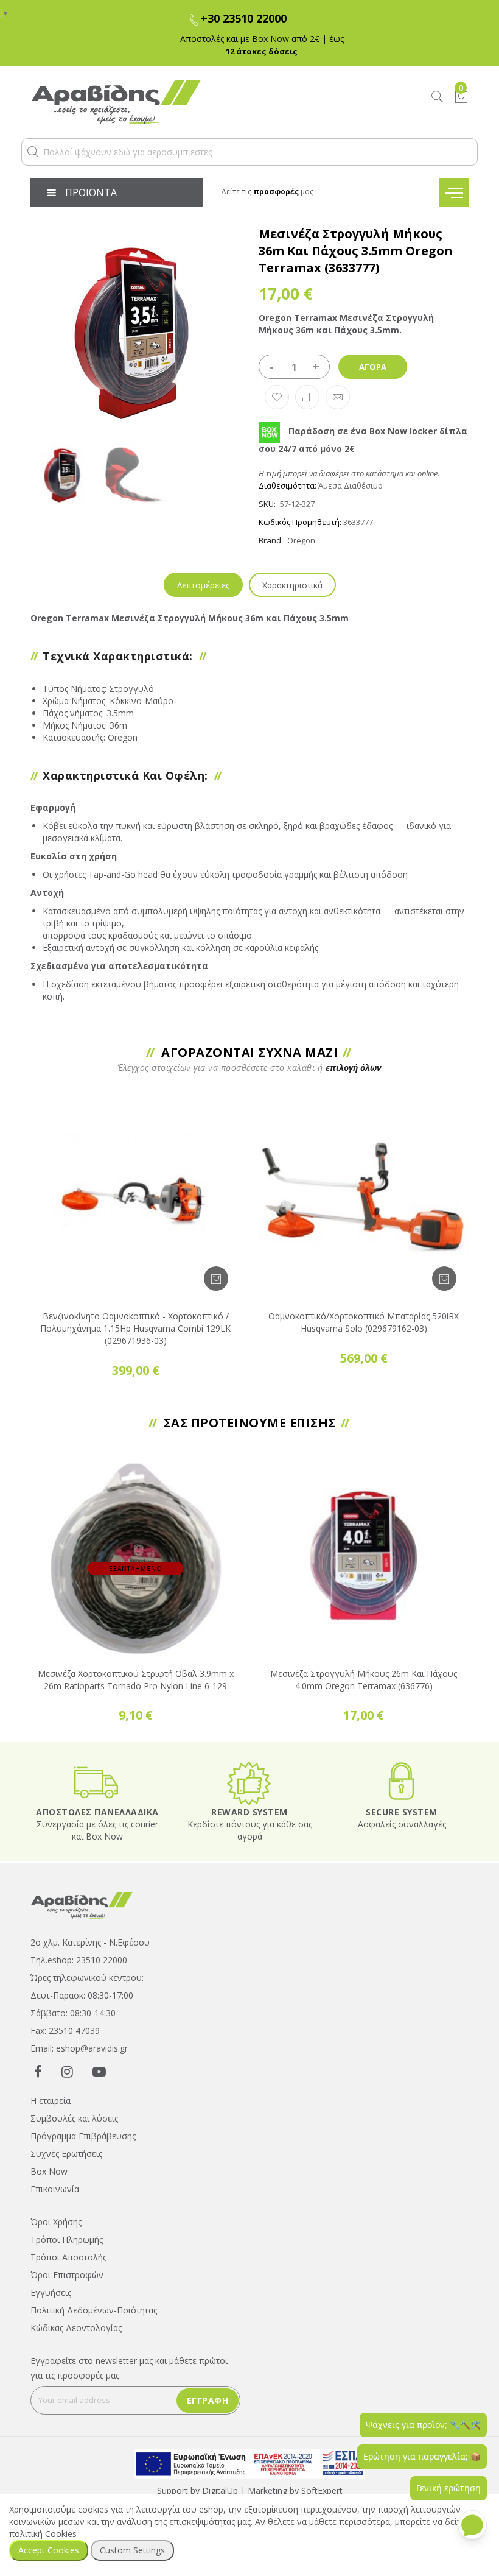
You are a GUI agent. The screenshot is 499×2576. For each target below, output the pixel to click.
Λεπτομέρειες (203, 585)
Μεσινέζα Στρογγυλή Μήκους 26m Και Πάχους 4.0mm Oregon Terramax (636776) (364, 1680)
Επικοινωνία (55, 2189)
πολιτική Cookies (43, 2534)
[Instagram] (67, 2071)
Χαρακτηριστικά (292, 585)
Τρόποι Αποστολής (68, 2257)
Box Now (49, 2171)
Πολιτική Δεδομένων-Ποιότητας (94, 2310)
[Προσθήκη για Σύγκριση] (307, 397)
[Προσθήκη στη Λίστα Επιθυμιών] (277, 397)
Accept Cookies (49, 2550)
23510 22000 (102, 1960)
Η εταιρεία (51, 2101)
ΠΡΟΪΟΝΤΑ (91, 192)
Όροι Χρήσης (56, 2222)
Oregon (301, 540)
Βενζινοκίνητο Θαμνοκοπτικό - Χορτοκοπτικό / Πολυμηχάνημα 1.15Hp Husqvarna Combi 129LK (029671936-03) (135, 1328)
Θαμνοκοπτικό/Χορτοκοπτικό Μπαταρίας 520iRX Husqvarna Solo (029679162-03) (364, 1322)
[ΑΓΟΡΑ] (216, 1279)
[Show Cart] (461, 97)
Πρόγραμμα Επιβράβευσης (83, 2136)
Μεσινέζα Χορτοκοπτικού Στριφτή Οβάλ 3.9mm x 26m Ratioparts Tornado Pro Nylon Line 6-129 (136, 1680)
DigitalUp (220, 2490)
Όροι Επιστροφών (67, 2275)
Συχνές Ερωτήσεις (66, 2154)
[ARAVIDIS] (82, 1904)
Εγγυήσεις (51, 2292)
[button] (33, 152)
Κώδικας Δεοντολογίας (76, 2328)
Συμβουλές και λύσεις (74, 2118)
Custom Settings (132, 2550)
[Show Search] (438, 97)
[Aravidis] (193, 102)
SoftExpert (322, 2490)
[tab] (203, 585)
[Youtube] (99, 2071)
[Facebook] (38, 2071)
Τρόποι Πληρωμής (67, 2239)
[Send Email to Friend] (338, 397)
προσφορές (276, 192)
